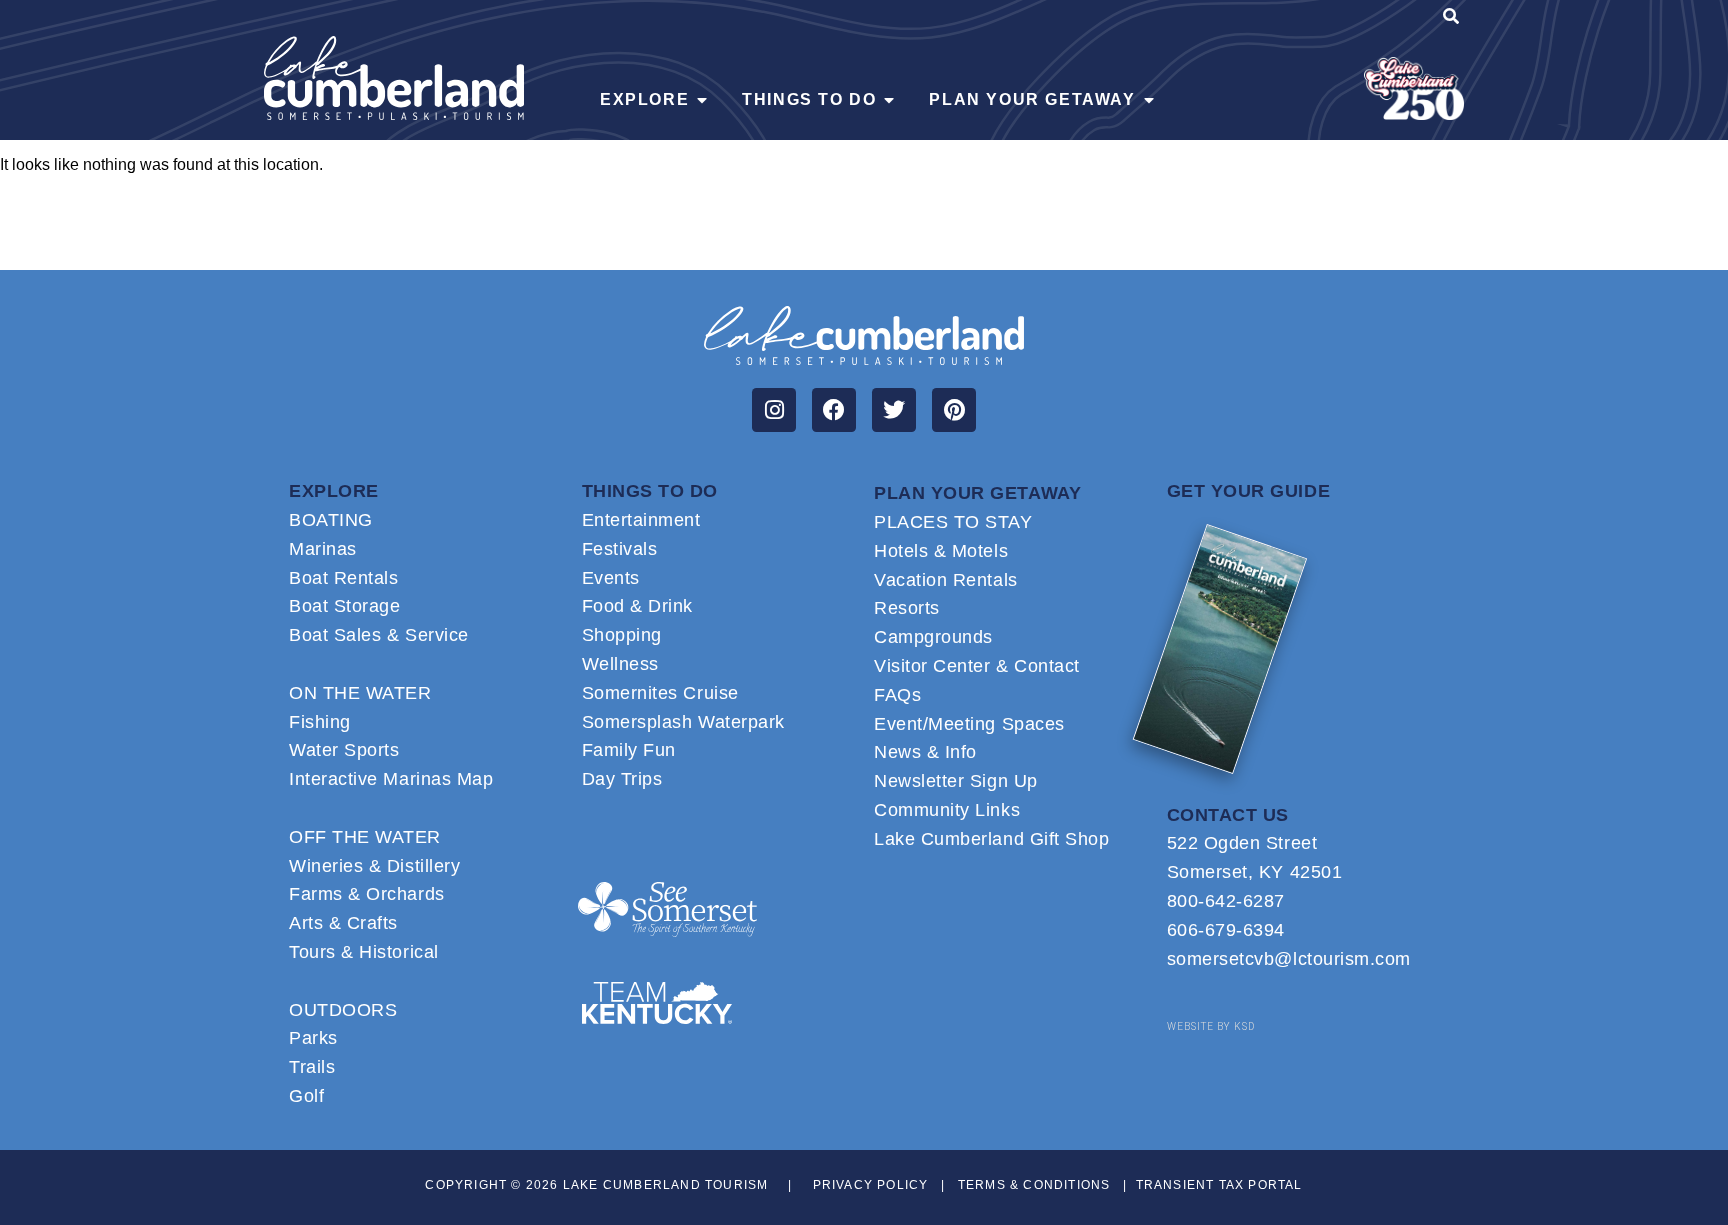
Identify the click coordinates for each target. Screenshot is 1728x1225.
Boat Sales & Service (379, 635)
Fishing (320, 722)
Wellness (620, 664)
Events (611, 578)
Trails (312, 1067)
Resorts (907, 608)
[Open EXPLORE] (702, 100)
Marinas (323, 549)
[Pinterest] (954, 410)
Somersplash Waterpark (683, 722)
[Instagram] (774, 410)
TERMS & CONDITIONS (1034, 1185)
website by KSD (1211, 1026)
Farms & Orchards (367, 894)
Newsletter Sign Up (956, 781)
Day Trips (622, 779)
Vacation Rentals (946, 580)
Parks (313, 1038)
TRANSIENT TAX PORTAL (1219, 1185)
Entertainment (641, 520)
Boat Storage (344, 606)
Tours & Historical (364, 952)
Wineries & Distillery (374, 866)
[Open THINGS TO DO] (889, 100)
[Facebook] (834, 410)
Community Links (947, 810)
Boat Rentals (343, 578)
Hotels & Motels (941, 551)
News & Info (925, 752)
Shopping (622, 635)
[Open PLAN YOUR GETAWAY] (1149, 100)
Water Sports (344, 750)
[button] (1451, 19)
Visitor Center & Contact (977, 666)
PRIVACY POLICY (871, 1185)
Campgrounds (933, 637)
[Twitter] (894, 410)
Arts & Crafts (343, 923)
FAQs (897, 695)
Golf (306, 1096)
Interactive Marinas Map (391, 779)
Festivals (620, 549)
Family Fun (629, 750)
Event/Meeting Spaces (969, 724)
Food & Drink (637, 606)
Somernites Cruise (660, 693)
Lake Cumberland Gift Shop (992, 839)
